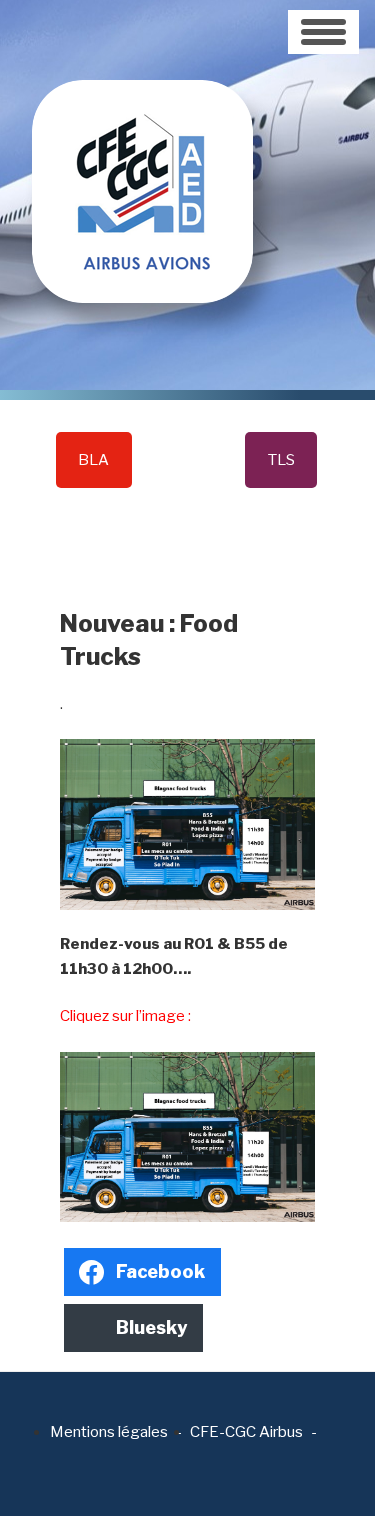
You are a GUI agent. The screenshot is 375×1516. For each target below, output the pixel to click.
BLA (93, 460)
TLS (281, 460)
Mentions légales (109, 1432)
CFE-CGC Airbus (246, 1432)
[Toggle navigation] (323, 32)
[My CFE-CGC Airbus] (142, 150)
